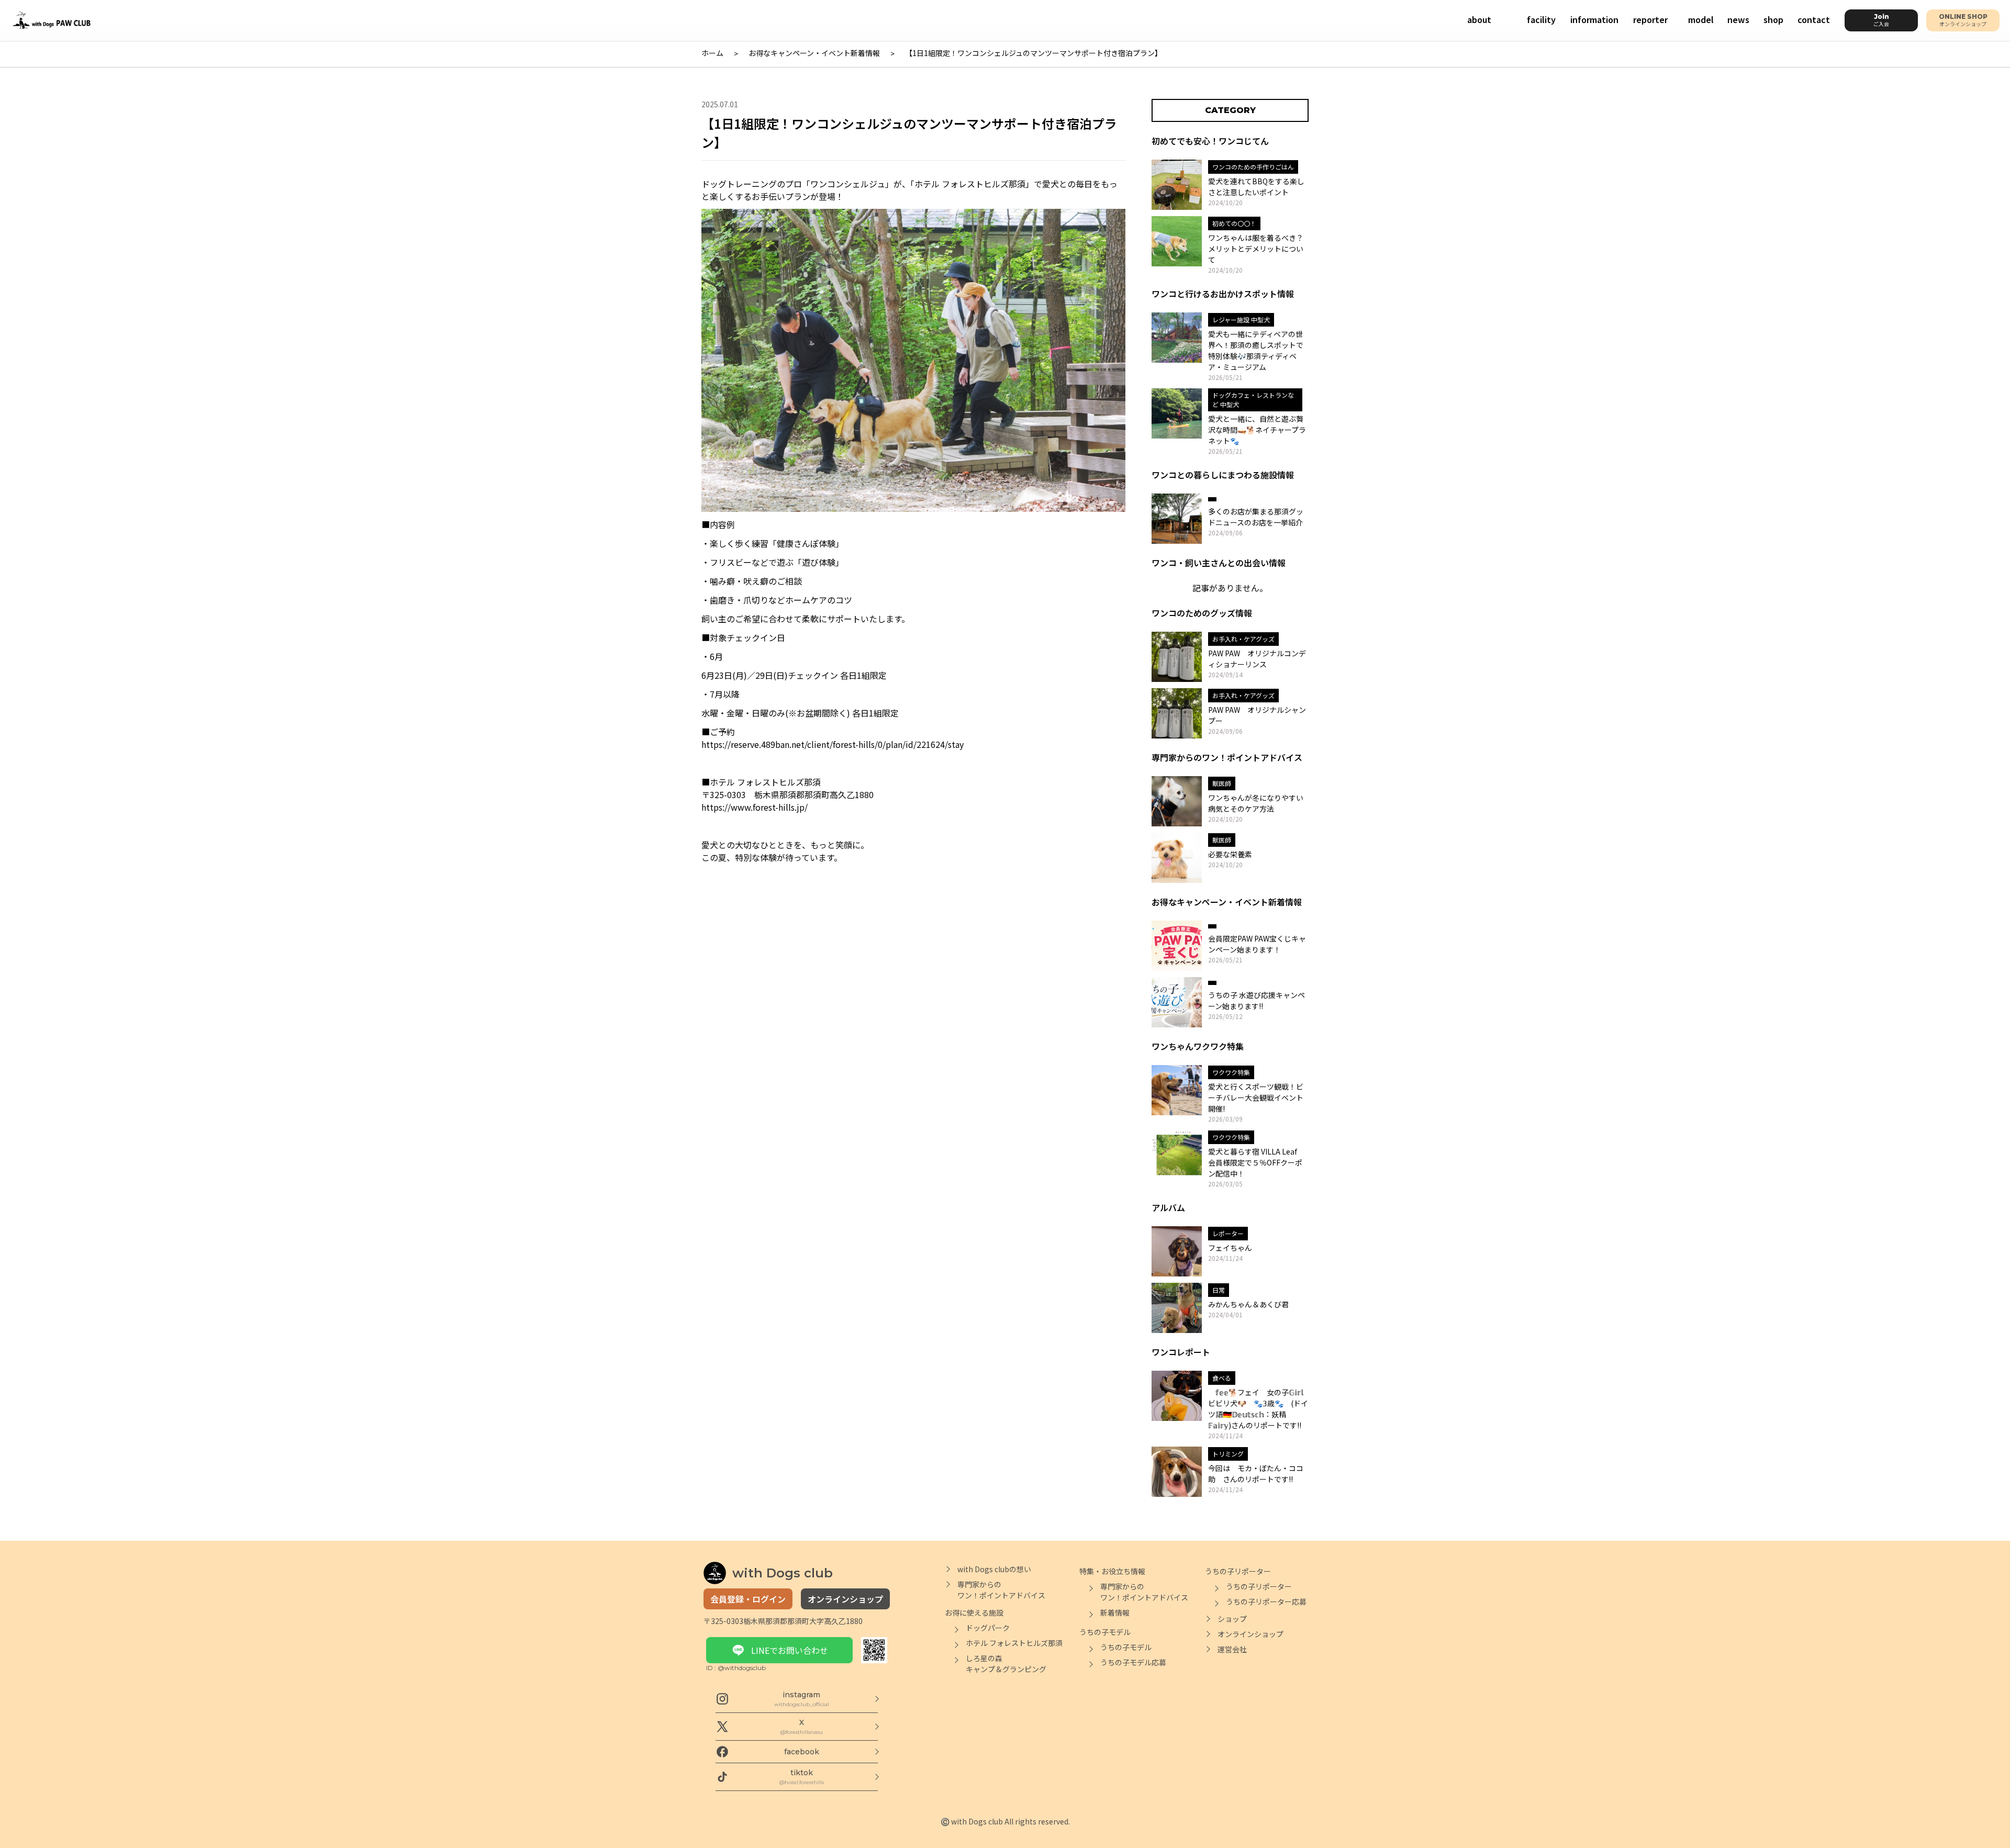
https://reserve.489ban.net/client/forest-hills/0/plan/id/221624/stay (833, 744)
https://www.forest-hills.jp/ (755, 807)
